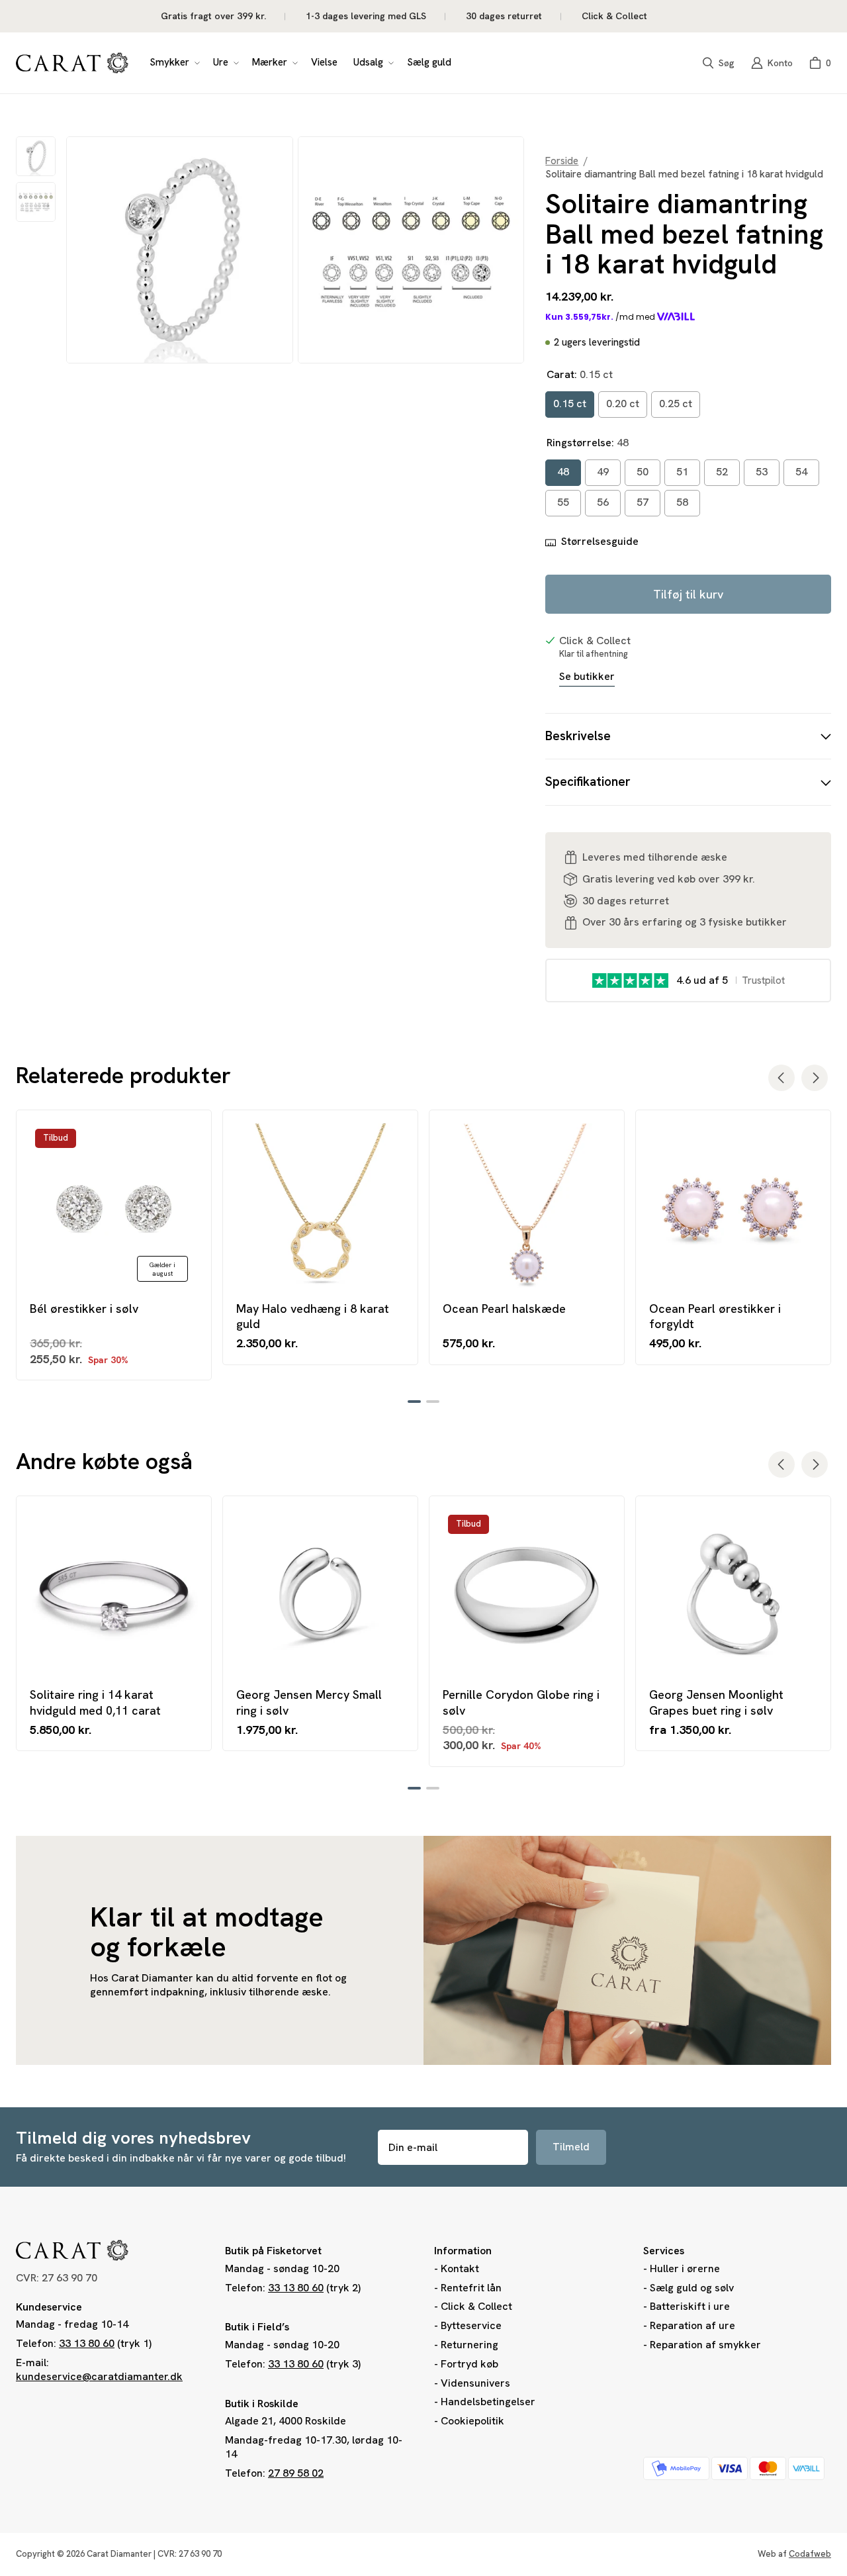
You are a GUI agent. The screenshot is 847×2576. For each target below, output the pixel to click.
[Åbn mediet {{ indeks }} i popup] (180, 250)
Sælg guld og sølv (692, 2288)
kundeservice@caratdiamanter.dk (99, 2376)
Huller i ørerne (685, 2268)
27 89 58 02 (296, 2473)
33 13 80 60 (87, 2343)
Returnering (469, 2345)
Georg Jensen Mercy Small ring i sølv (309, 1702)
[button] (173, 63)
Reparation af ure (692, 2325)
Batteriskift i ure (690, 2306)
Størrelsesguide (600, 542)
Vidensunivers (475, 2383)
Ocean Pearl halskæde (504, 1309)
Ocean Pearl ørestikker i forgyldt (715, 1316)
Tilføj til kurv (688, 594)
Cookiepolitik (472, 2421)
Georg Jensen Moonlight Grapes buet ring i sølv (716, 1702)
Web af (794, 2554)
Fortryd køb (469, 2364)
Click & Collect (476, 2306)
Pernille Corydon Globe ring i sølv (521, 1702)
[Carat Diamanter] (72, 63)
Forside (562, 161)
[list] (295, 250)
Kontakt (460, 2268)
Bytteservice (471, 2325)
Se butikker (587, 677)
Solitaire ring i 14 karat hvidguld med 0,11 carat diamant (95, 1702)
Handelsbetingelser (488, 2402)
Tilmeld (571, 2147)
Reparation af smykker (705, 2345)
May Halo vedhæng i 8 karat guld (313, 1316)
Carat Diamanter (119, 2554)
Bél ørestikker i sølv (84, 1309)
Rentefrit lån (471, 2288)
